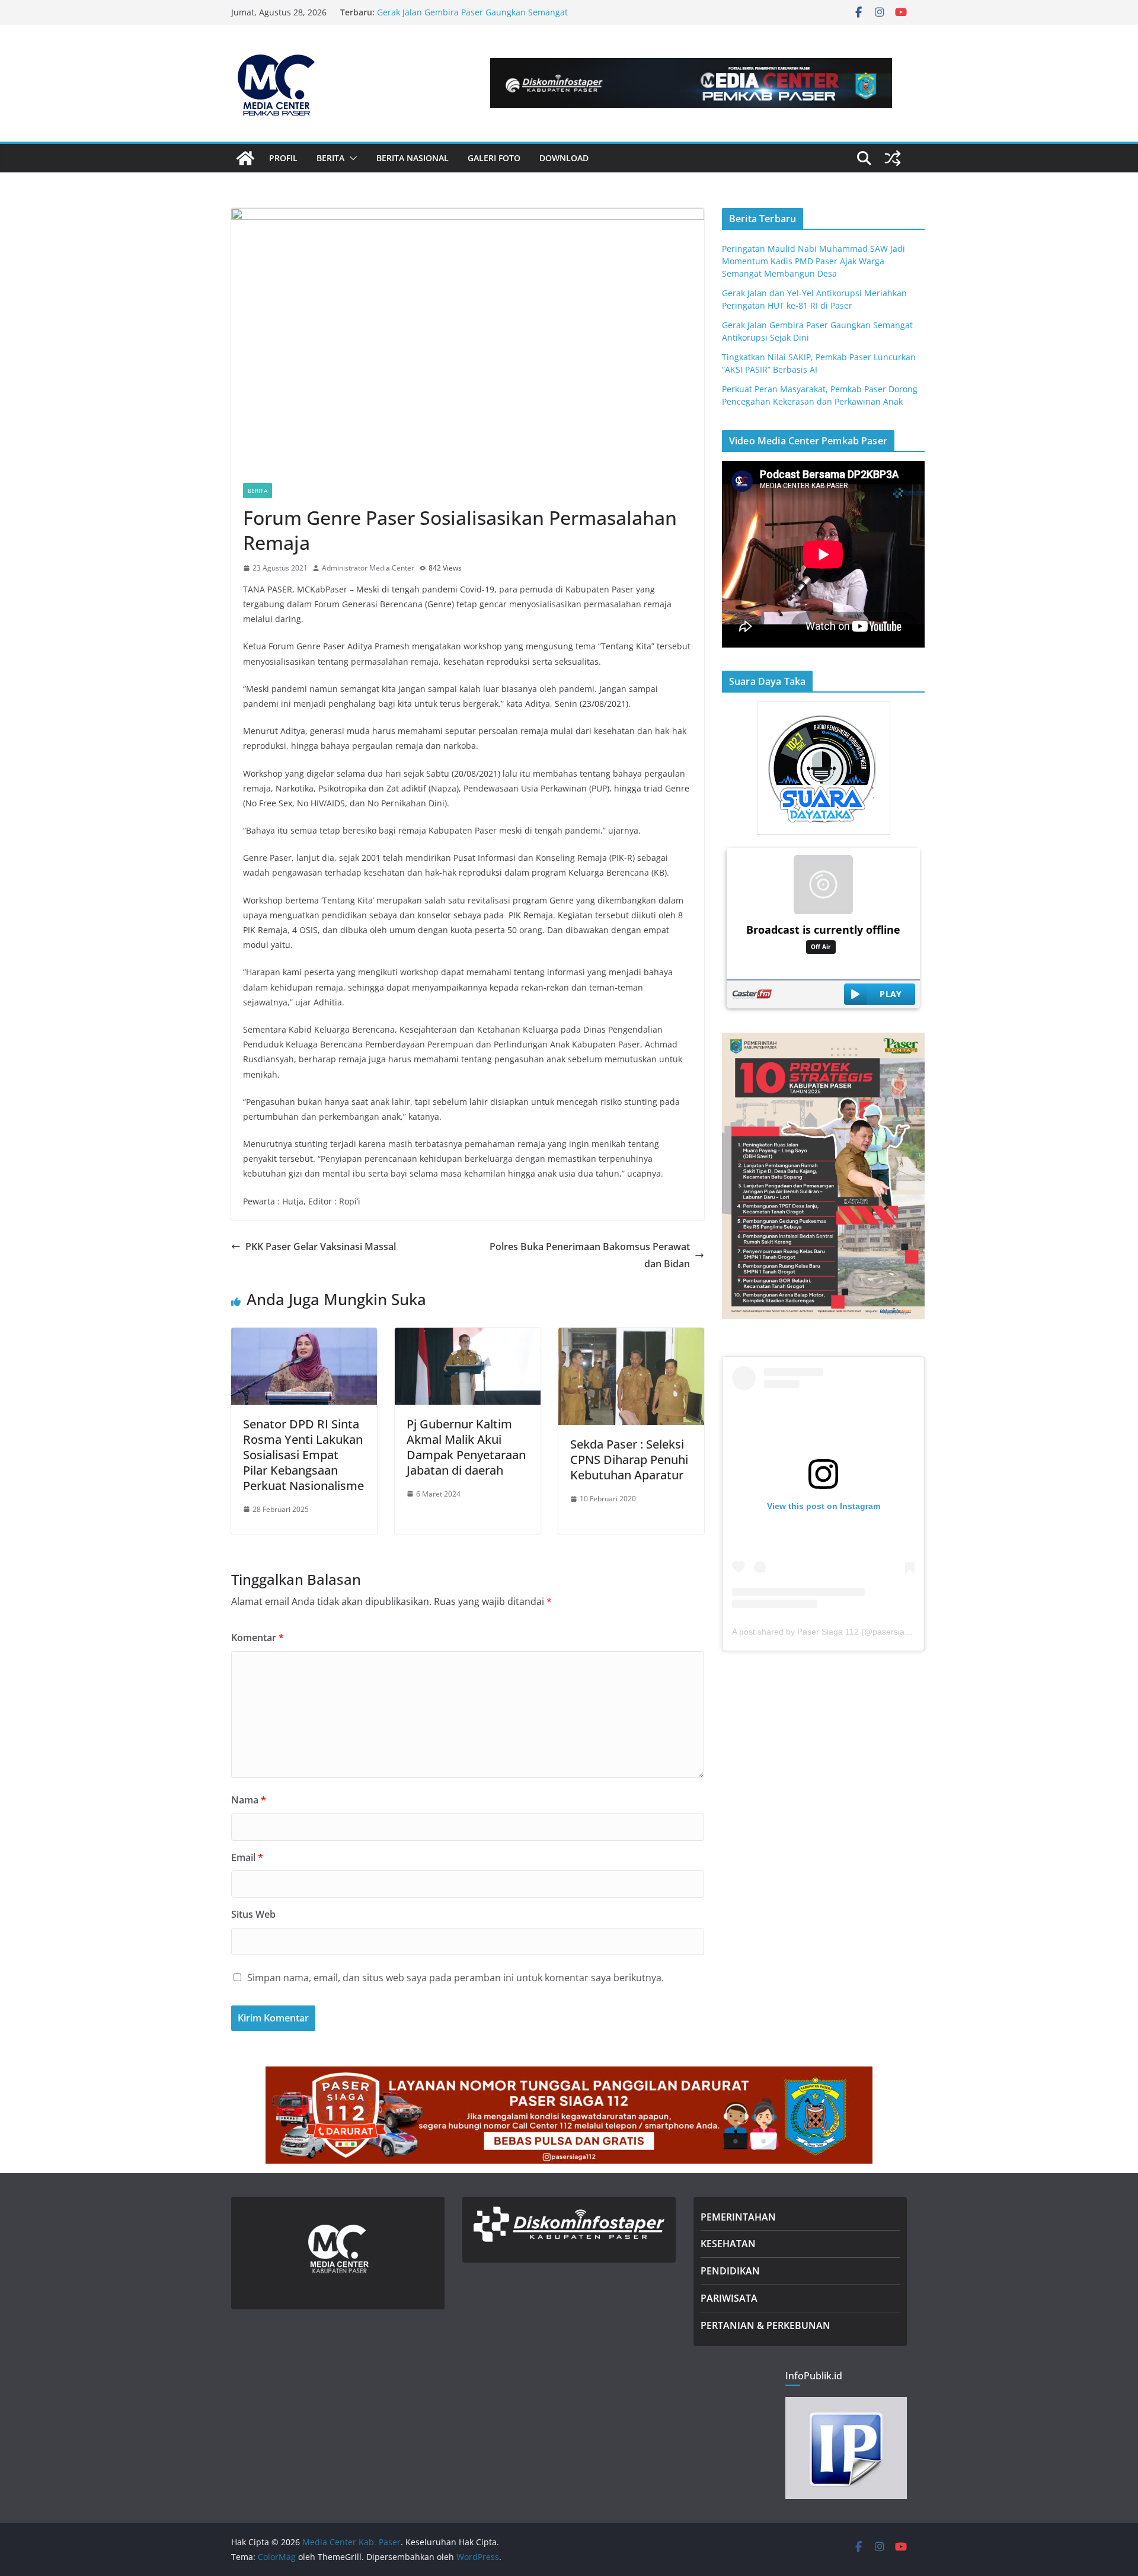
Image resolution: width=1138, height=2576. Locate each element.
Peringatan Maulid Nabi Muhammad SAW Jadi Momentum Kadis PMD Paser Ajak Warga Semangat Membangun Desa (813, 261)
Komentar (258, 1638)
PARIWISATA (729, 2298)
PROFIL (283, 158)
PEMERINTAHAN (738, 2217)
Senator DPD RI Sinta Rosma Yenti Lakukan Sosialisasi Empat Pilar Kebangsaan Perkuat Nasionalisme (303, 1455)
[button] (351, 158)
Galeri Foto (494, 158)
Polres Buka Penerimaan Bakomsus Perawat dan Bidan (590, 1255)
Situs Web (253, 1914)
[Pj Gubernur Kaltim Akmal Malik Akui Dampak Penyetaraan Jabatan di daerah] (468, 1336)
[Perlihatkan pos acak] (893, 158)
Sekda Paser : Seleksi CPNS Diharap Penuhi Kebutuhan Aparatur (629, 1460)
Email (247, 1857)
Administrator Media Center (368, 568)
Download (564, 158)
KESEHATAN (728, 2244)
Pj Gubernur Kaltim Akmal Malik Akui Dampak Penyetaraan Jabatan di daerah (466, 1447)
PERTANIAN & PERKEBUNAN (765, 2325)
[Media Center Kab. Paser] (245, 158)
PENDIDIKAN (730, 2271)
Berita (258, 491)
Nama (249, 1800)
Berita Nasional (413, 158)
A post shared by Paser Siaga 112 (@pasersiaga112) (831, 1632)
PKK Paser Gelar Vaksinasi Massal (321, 1247)
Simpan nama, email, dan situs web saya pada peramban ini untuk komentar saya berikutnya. (455, 1978)
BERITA (330, 158)
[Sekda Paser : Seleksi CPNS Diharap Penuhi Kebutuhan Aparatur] (631, 1336)
